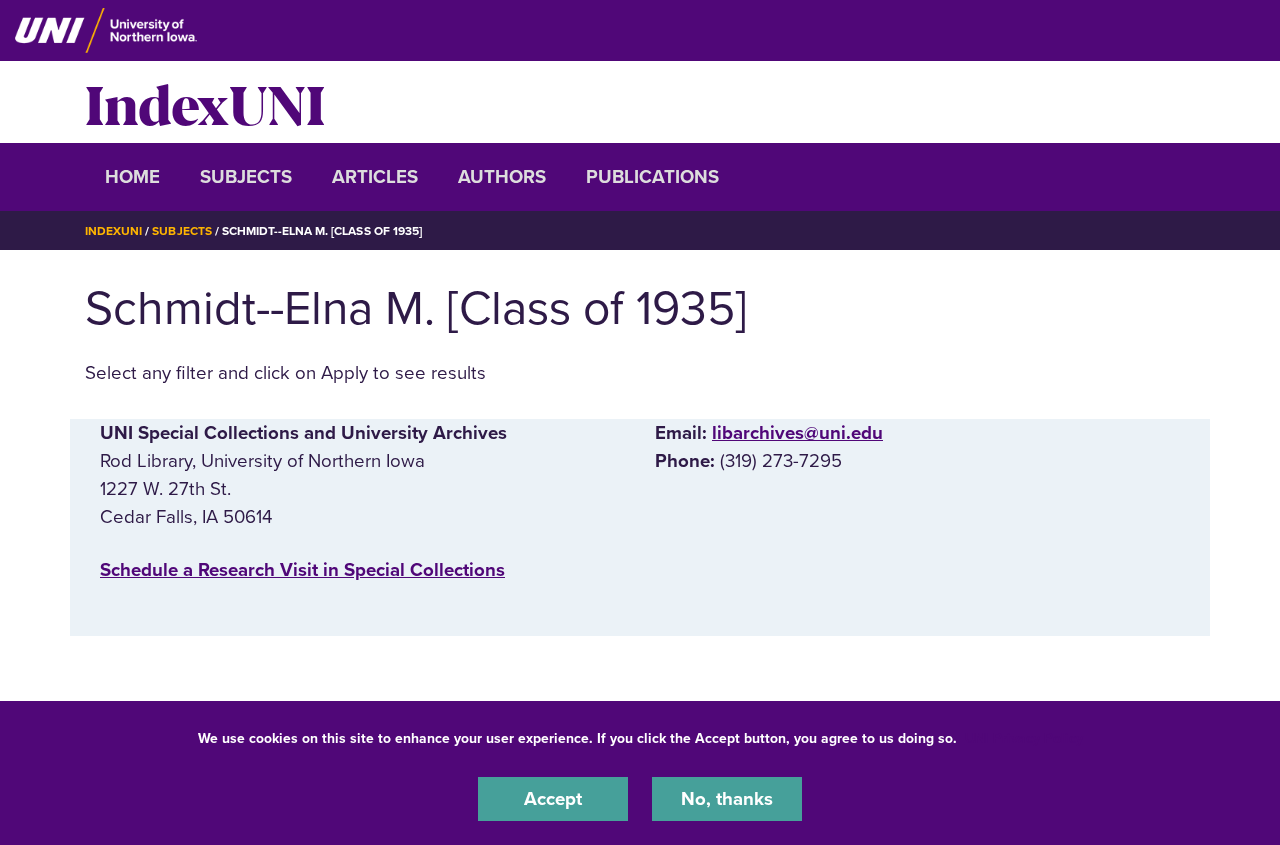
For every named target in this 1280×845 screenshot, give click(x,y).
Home (132, 177)
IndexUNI (205, 102)
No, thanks (727, 799)
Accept (553, 799)
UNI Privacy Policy (1024, 738)
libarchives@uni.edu (797, 433)
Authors (502, 177)
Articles (375, 177)
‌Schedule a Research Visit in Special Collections (302, 570)
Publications (652, 177)
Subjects (246, 177)
